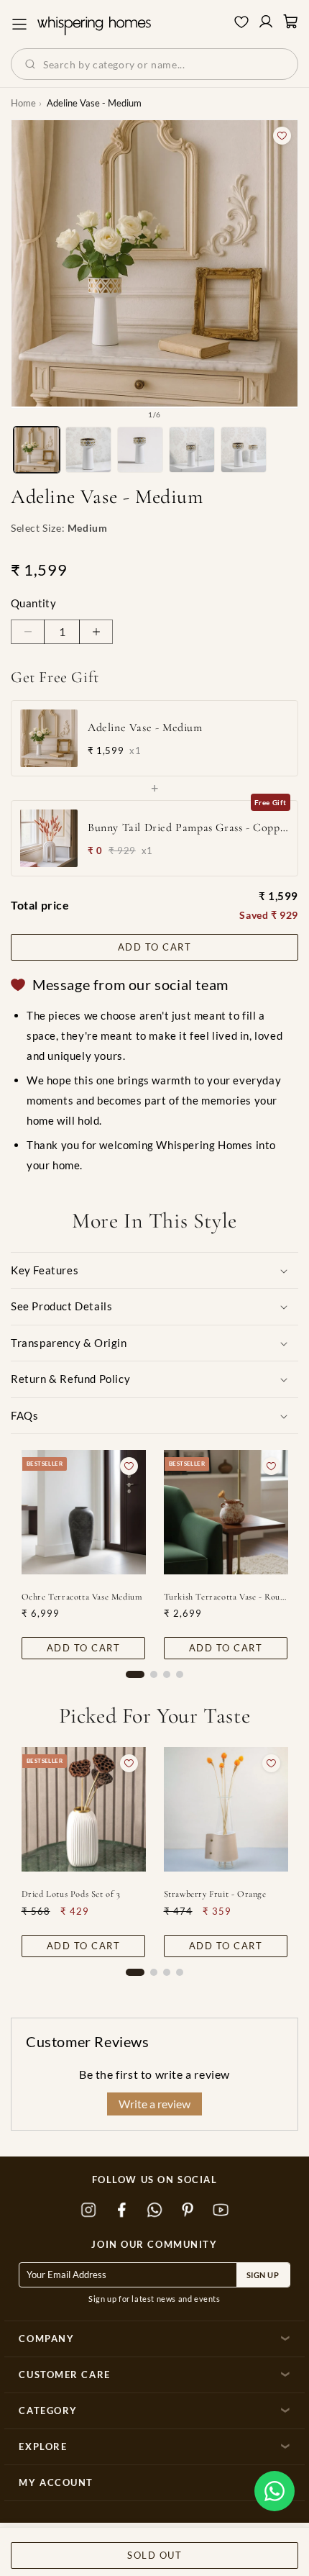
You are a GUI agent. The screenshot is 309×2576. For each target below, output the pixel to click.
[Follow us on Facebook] (121, 2210)
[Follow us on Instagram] (88, 2210)
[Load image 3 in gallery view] (140, 450)
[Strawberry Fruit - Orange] (226, 1809)
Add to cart (155, 947)
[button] (275, 2491)
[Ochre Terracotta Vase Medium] (84, 1512)
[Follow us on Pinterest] (188, 2210)
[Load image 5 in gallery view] (244, 450)
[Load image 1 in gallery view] (37, 450)
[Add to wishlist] (282, 136)
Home (23, 103)
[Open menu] (19, 24)
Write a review (154, 2104)
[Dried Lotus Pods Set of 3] (84, 1809)
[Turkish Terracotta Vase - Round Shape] (226, 1512)
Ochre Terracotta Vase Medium (82, 1597)
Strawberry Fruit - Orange (215, 1894)
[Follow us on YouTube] (221, 2210)
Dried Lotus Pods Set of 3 (71, 1894)
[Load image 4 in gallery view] (192, 450)
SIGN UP (263, 2275)
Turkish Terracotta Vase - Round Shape (226, 1597)
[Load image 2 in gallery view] (88, 450)
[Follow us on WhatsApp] (154, 2210)
